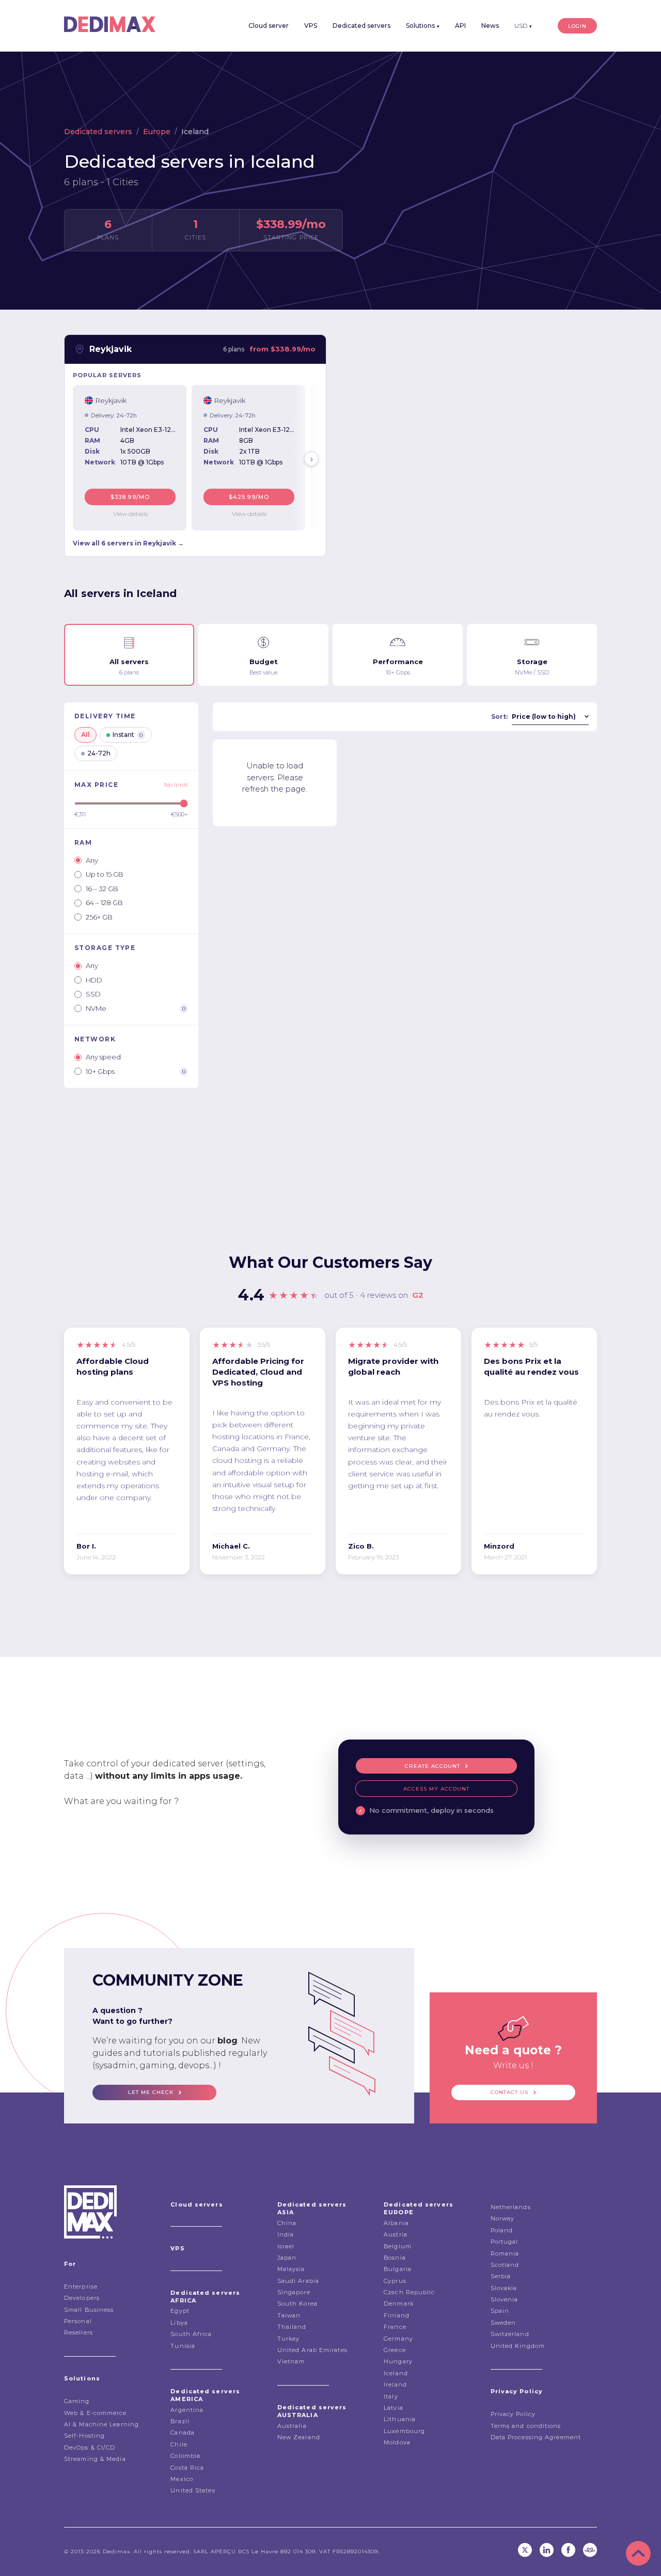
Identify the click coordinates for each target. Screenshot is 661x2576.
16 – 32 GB (102, 889)
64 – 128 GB (104, 903)
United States (193, 2490)
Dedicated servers (361, 26)
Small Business (89, 2310)
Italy (391, 2396)
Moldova (397, 2442)
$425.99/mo (249, 497)
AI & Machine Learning (101, 2424)
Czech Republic (409, 2292)
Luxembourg (404, 2431)
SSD (93, 994)
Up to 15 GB (105, 874)
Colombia (185, 2456)
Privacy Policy (513, 2414)
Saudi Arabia (298, 2281)
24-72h (99, 753)
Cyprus (395, 2281)
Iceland (396, 2373)
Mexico (182, 2479)
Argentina (187, 2410)
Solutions (423, 26)
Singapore (294, 2292)
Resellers (78, 2332)
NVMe (136, 1008)
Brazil (180, 2421)
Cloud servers (196, 2204)
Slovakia (504, 2288)
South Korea (297, 2304)
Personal (78, 2321)
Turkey (289, 2339)
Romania (505, 2253)
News (490, 26)
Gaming (77, 2401)
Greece (395, 2350)
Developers (82, 2298)
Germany (398, 2339)
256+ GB (99, 917)
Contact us (509, 2092)
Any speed (103, 1057)
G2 (418, 1295)
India (286, 2234)
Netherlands (511, 2207)
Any (92, 860)
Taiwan (289, 2315)
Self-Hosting (84, 2436)
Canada (183, 2433)
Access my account (436, 1789)
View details (130, 514)
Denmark (399, 2304)
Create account (432, 1766)
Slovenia (505, 2299)
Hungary (398, 2361)
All (85, 735)
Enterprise (81, 2287)
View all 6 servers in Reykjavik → (128, 543)
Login (577, 26)
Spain (500, 2311)
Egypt (180, 2311)
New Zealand (299, 2437)
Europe (157, 132)
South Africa (191, 2334)
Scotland (505, 2265)
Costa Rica (187, 2468)
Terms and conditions (526, 2426)
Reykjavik (111, 349)
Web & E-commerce (96, 2413)
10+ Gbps (136, 1071)
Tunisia (183, 2346)
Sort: (499, 717)
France (395, 2327)
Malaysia (291, 2269)
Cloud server (269, 26)
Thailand (292, 2327)
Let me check (151, 2092)
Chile (179, 2444)
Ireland (395, 2385)
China (287, 2223)
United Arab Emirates (312, 2350)
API (460, 26)
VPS (311, 26)
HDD (94, 980)
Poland (502, 2230)
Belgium (398, 2246)
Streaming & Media (95, 2459)
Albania (396, 2223)
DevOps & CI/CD (90, 2448)
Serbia (501, 2276)
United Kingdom (518, 2346)
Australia (292, 2426)
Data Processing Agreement (536, 2437)
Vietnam (291, 2361)
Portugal (505, 2242)
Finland (397, 2315)
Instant (128, 735)
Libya (179, 2323)
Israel (286, 2246)
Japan (287, 2258)
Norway (503, 2218)
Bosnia (395, 2258)
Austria (396, 2234)
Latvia (394, 2408)
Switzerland (510, 2334)
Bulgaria (398, 2269)
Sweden (503, 2323)
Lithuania (400, 2419)
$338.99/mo (130, 497)
